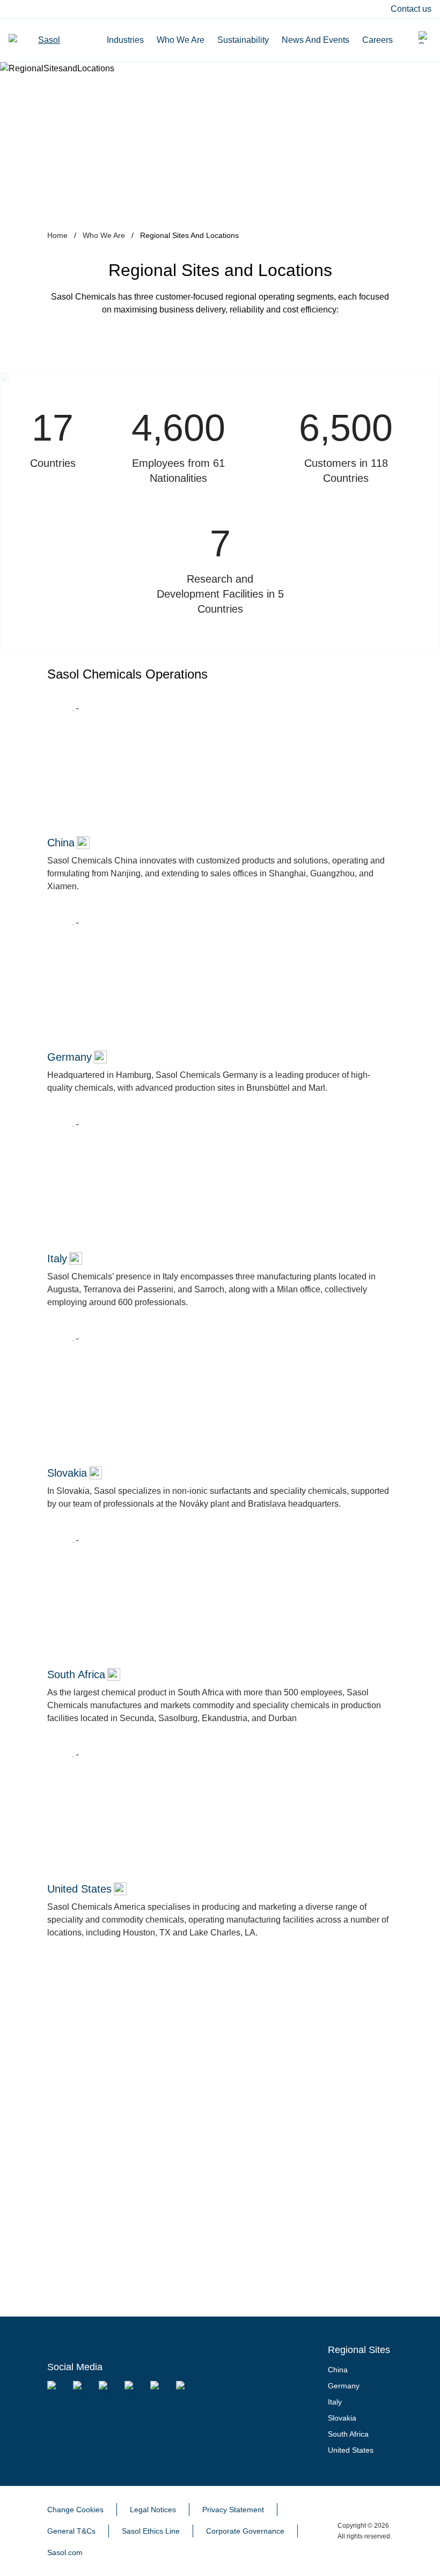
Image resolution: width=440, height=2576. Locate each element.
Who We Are (104, 235)
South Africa (348, 2434)
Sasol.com (65, 2552)
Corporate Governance (245, 2531)
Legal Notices (153, 2510)
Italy (335, 2402)
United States (351, 2450)
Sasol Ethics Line (151, 2531)
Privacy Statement (233, 2510)
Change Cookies (75, 2510)
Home (57, 235)
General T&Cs (71, 2531)
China (338, 2370)
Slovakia (342, 2418)
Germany (344, 2386)
